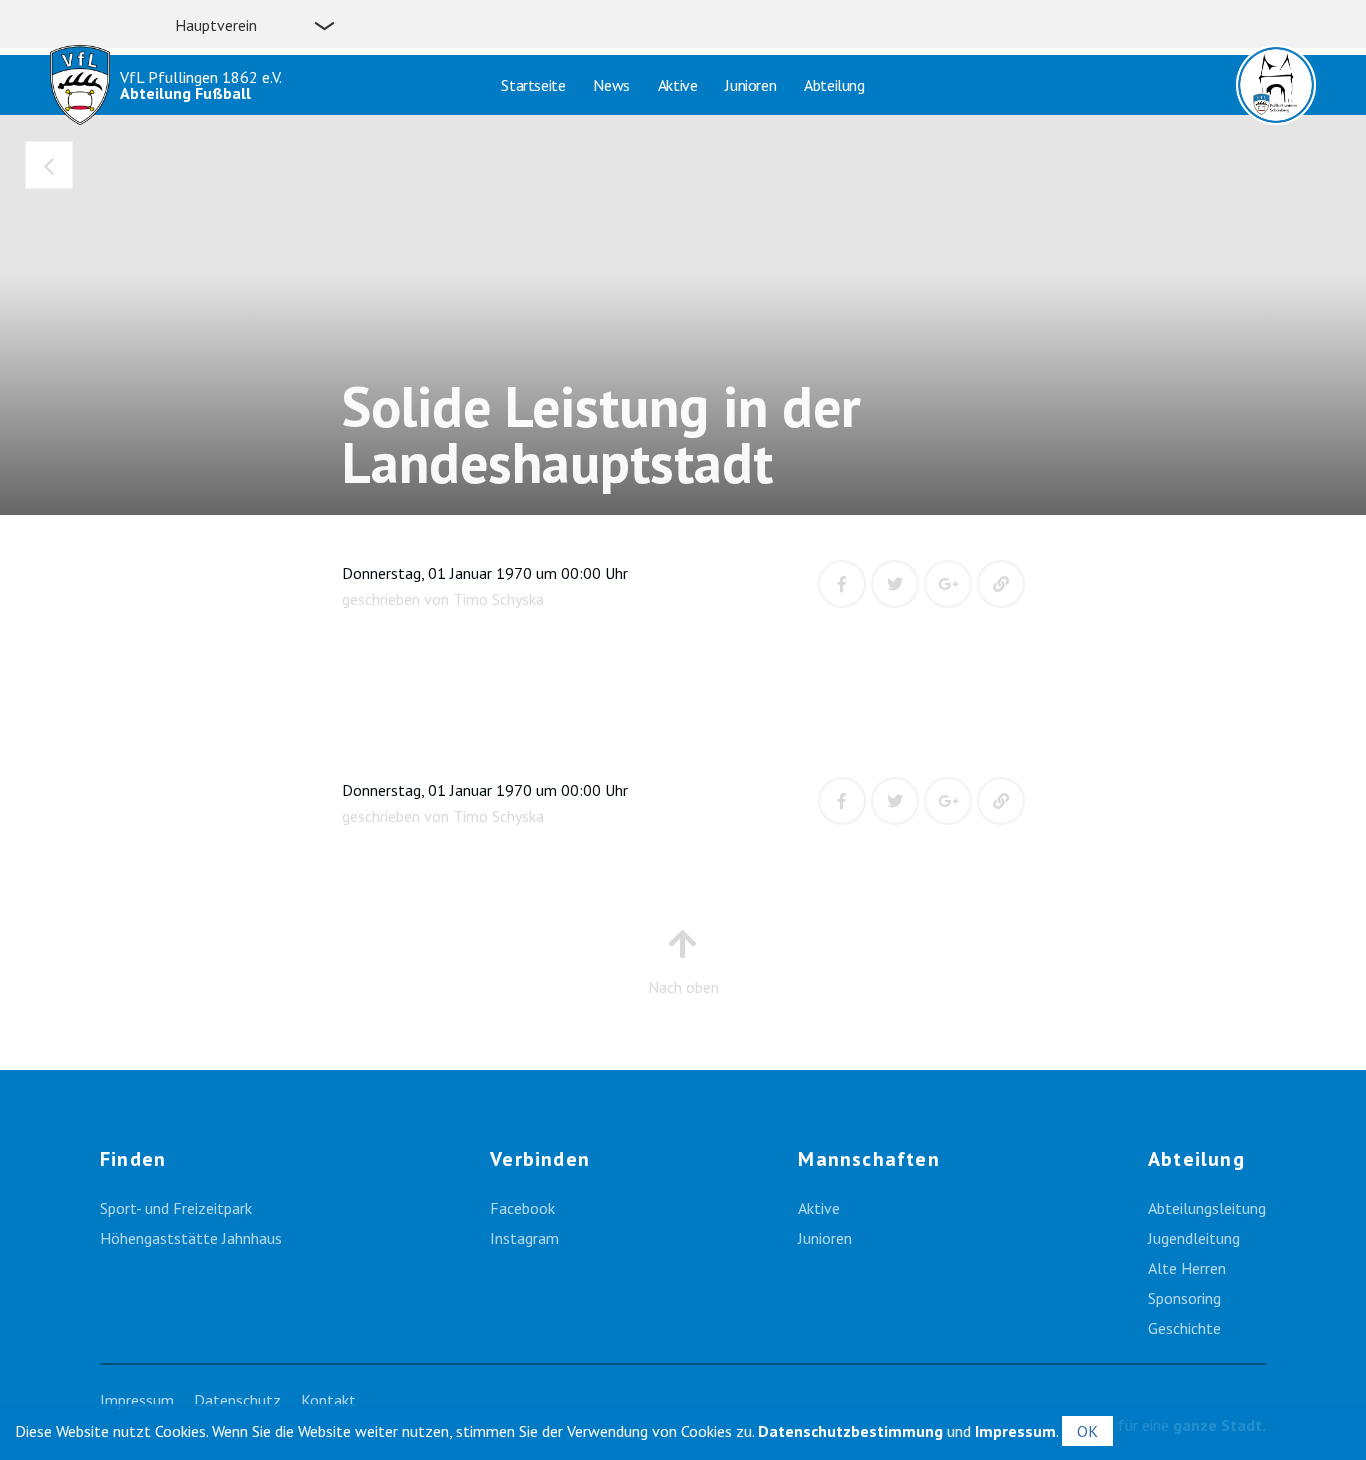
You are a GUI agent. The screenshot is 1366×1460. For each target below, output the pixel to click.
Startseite (533, 85)
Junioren (750, 85)
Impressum (137, 1400)
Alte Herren (1187, 1268)
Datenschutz (237, 1400)
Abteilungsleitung (1207, 1208)
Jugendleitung (1194, 1238)
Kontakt (328, 1400)
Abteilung (834, 85)
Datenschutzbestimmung (850, 1431)
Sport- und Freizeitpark (176, 1208)
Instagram (524, 1238)
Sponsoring (1184, 1298)
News (611, 85)
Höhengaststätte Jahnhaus (191, 1238)
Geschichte (1184, 1328)
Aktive (678, 85)
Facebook (522, 1208)
